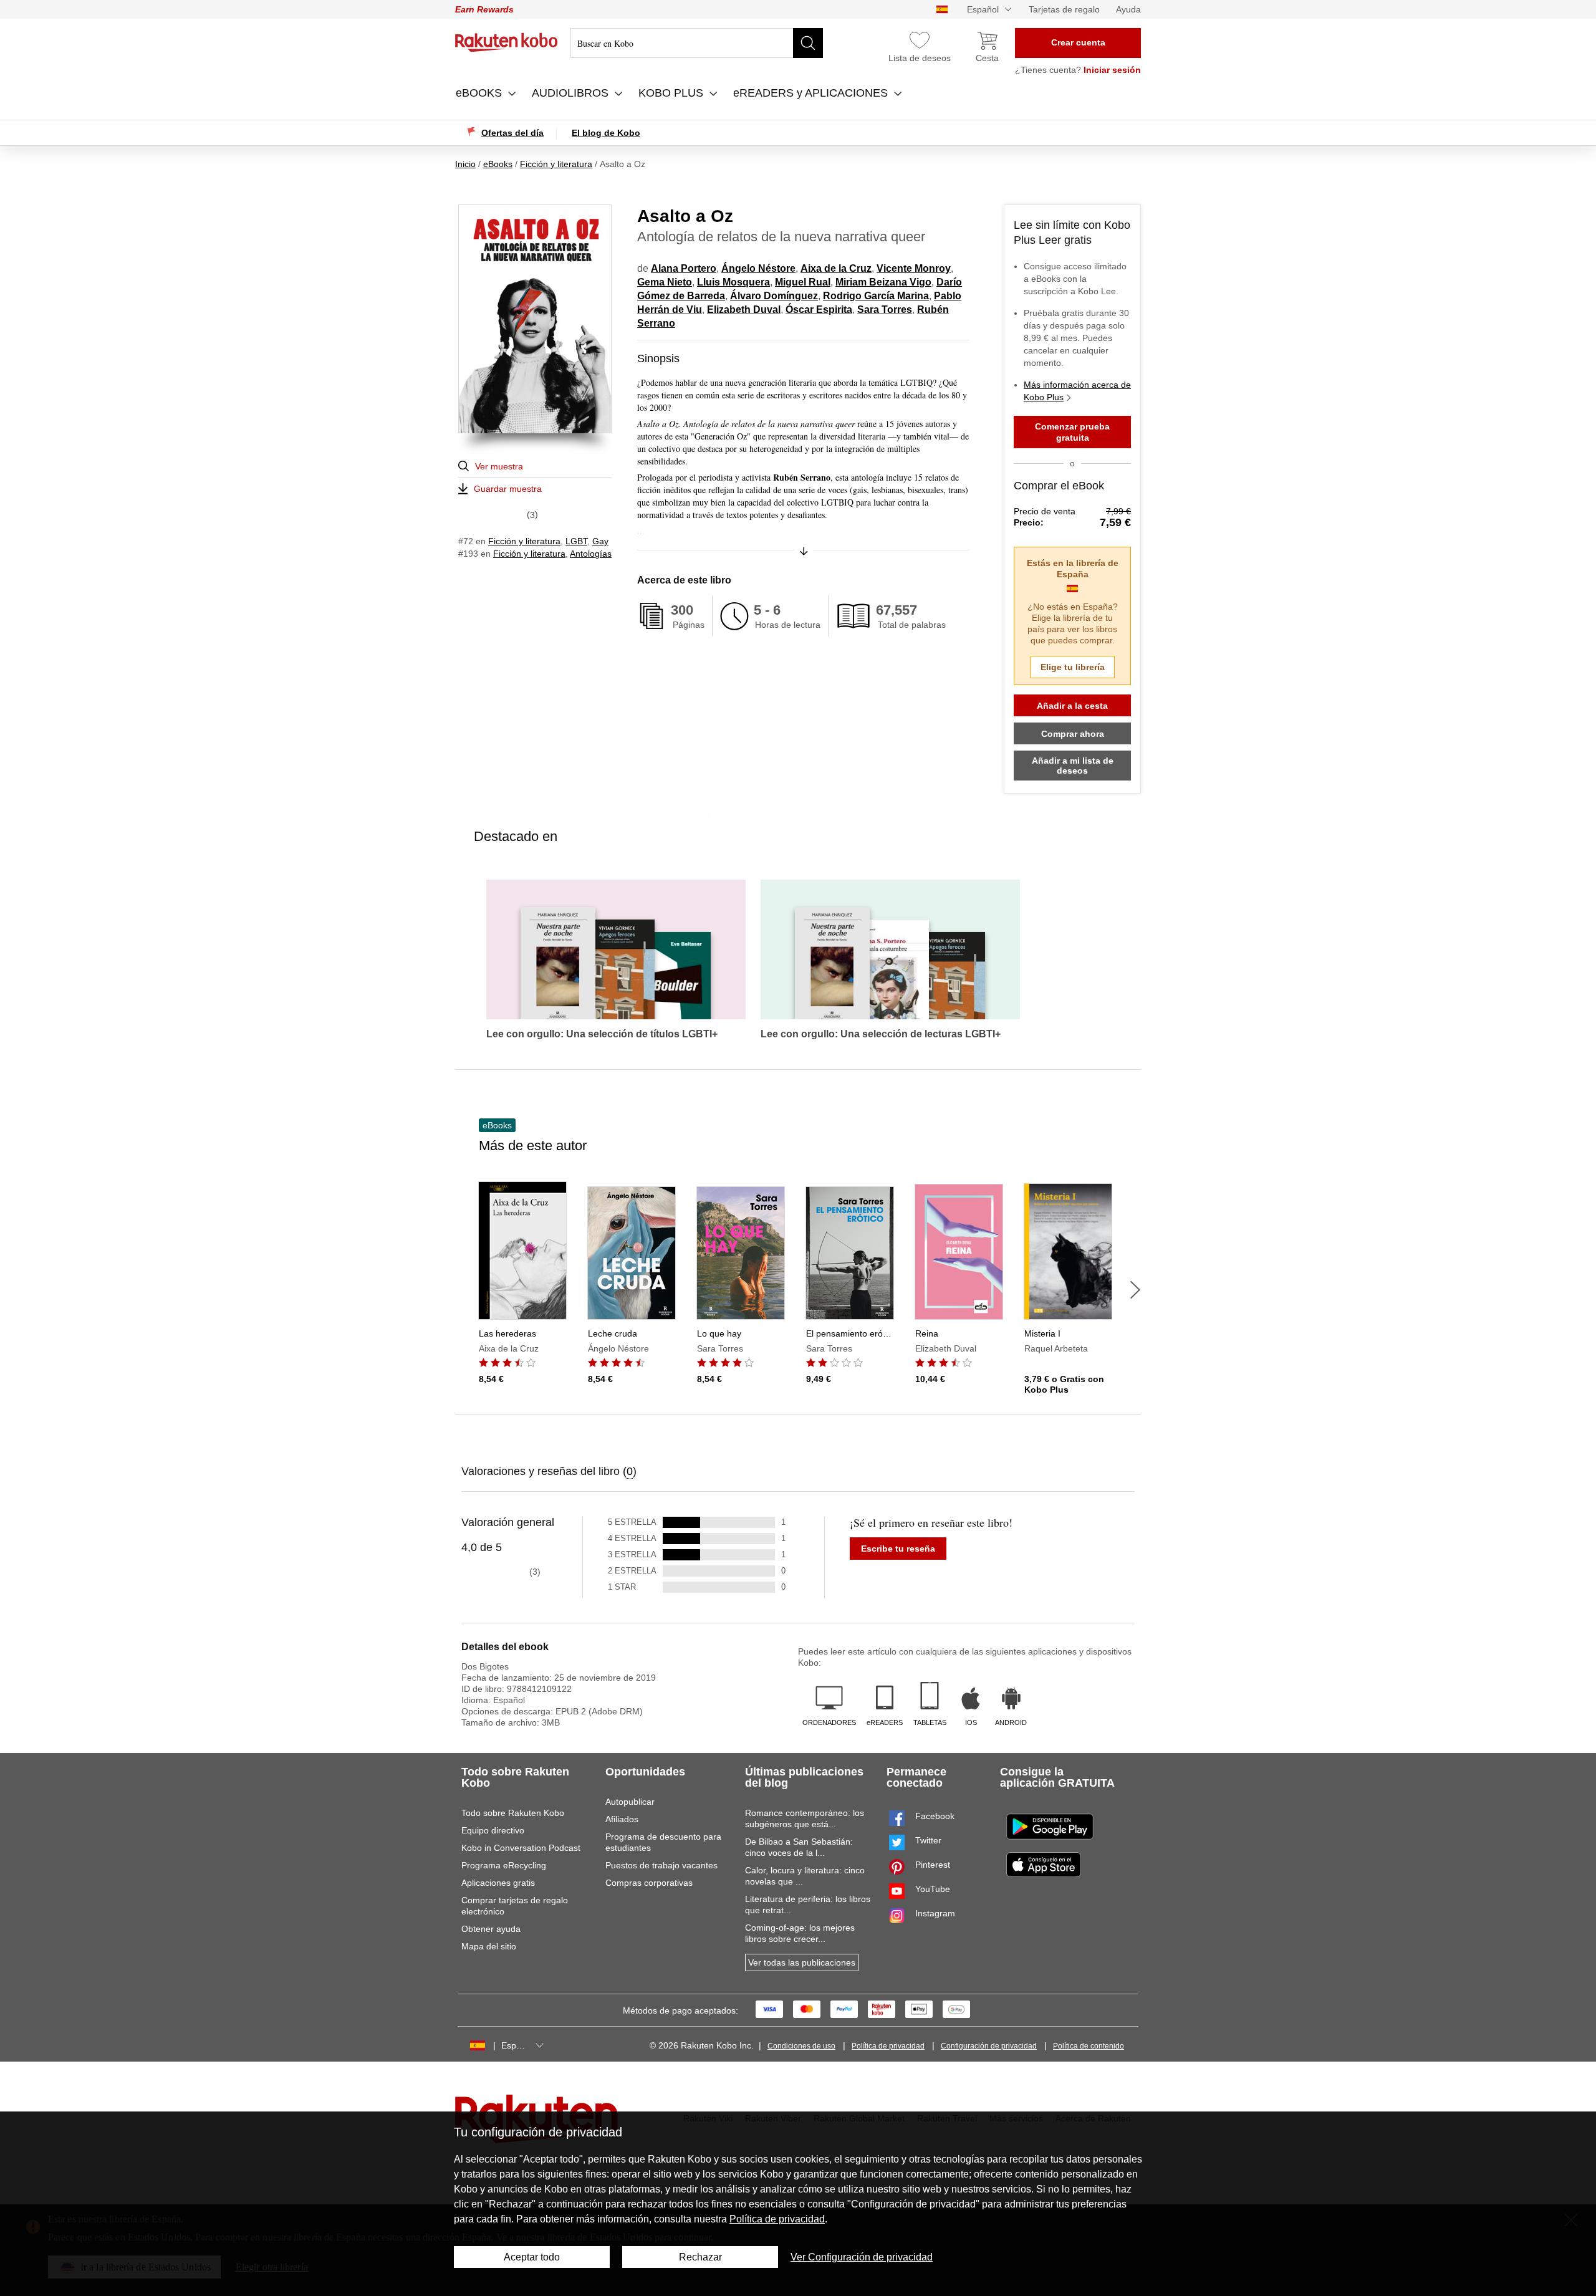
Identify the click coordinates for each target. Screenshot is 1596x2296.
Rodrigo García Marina (876, 296)
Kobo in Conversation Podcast (521, 1848)
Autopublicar (630, 1802)
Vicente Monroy (914, 268)
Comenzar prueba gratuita (1072, 432)
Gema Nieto (665, 282)
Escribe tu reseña (898, 1549)
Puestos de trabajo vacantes (661, 1865)
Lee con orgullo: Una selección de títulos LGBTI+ (602, 1034)
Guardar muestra (508, 489)
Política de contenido (1089, 2046)
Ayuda (1128, 9)
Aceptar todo (532, 2257)
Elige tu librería (1073, 667)
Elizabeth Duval (744, 310)
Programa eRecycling (504, 1865)
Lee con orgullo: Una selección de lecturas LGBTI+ (881, 1034)
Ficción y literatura (524, 541)
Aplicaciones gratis (498, 1883)
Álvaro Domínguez (774, 296)
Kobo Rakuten (507, 42)
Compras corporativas (649, 1883)
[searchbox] (697, 43)
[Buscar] (808, 43)
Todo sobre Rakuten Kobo (513, 1813)
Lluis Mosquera (733, 282)
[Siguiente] (1135, 1290)
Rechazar (700, 2257)
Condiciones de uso (801, 2046)
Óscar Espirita (819, 310)
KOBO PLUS (672, 93)
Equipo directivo (493, 1830)
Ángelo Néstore (758, 268)
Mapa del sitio (489, 1946)
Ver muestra (499, 466)
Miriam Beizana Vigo (883, 282)
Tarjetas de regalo (1064, 9)
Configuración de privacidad (989, 2046)
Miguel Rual (803, 282)
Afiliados (622, 1819)
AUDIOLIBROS (572, 93)
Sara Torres (885, 310)
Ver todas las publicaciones (802, 1962)
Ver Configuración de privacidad (862, 2257)
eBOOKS (480, 93)
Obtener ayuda (491, 1929)
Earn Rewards (484, 9)
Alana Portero (684, 268)
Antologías (591, 554)
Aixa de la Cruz (836, 268)
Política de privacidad (888, 2046)
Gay (600, 541)
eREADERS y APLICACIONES (812, 93)
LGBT (576, 541)
